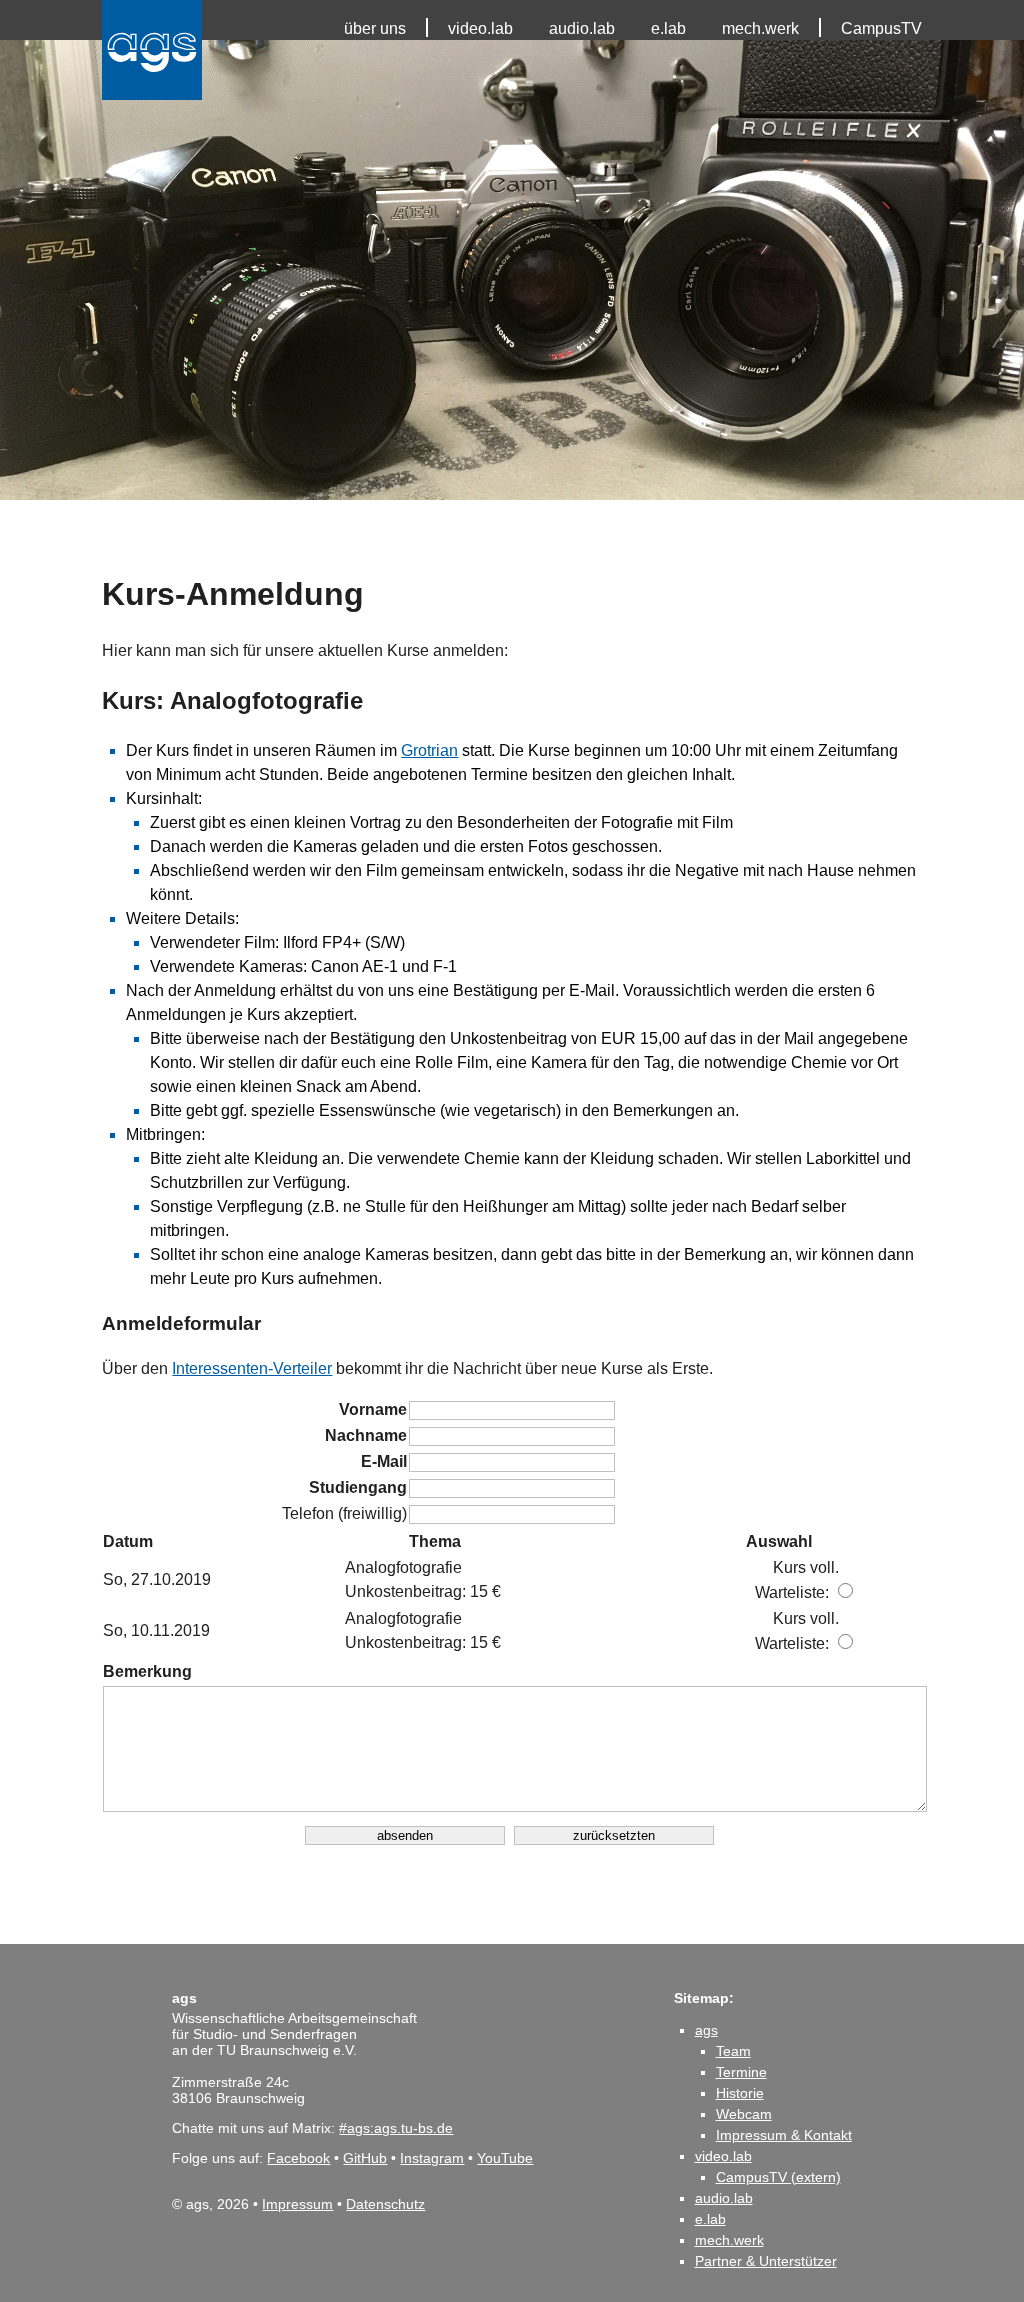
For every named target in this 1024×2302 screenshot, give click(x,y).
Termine (741, 2072)
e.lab (668, 28)
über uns (375, 28)
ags (706, 2030)
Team (733, 2051)
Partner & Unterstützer (766, 2261)
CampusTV (881, 28)
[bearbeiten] (8, 60)
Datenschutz (385, 2204)
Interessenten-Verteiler (252, 1368)
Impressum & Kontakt (784, 2135)
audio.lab (582, 28)
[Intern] (8, 20)
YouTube (505, 2158)
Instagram (432, 2158)
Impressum (297, 2204)
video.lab (480, 28)
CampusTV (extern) (778, 2177)
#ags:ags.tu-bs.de (396, 2128)
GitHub (365, 2158)
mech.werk (760, 28)
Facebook (298, 2158)
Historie (740, 2093)
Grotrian (429, 750)
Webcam (744, 2114)
